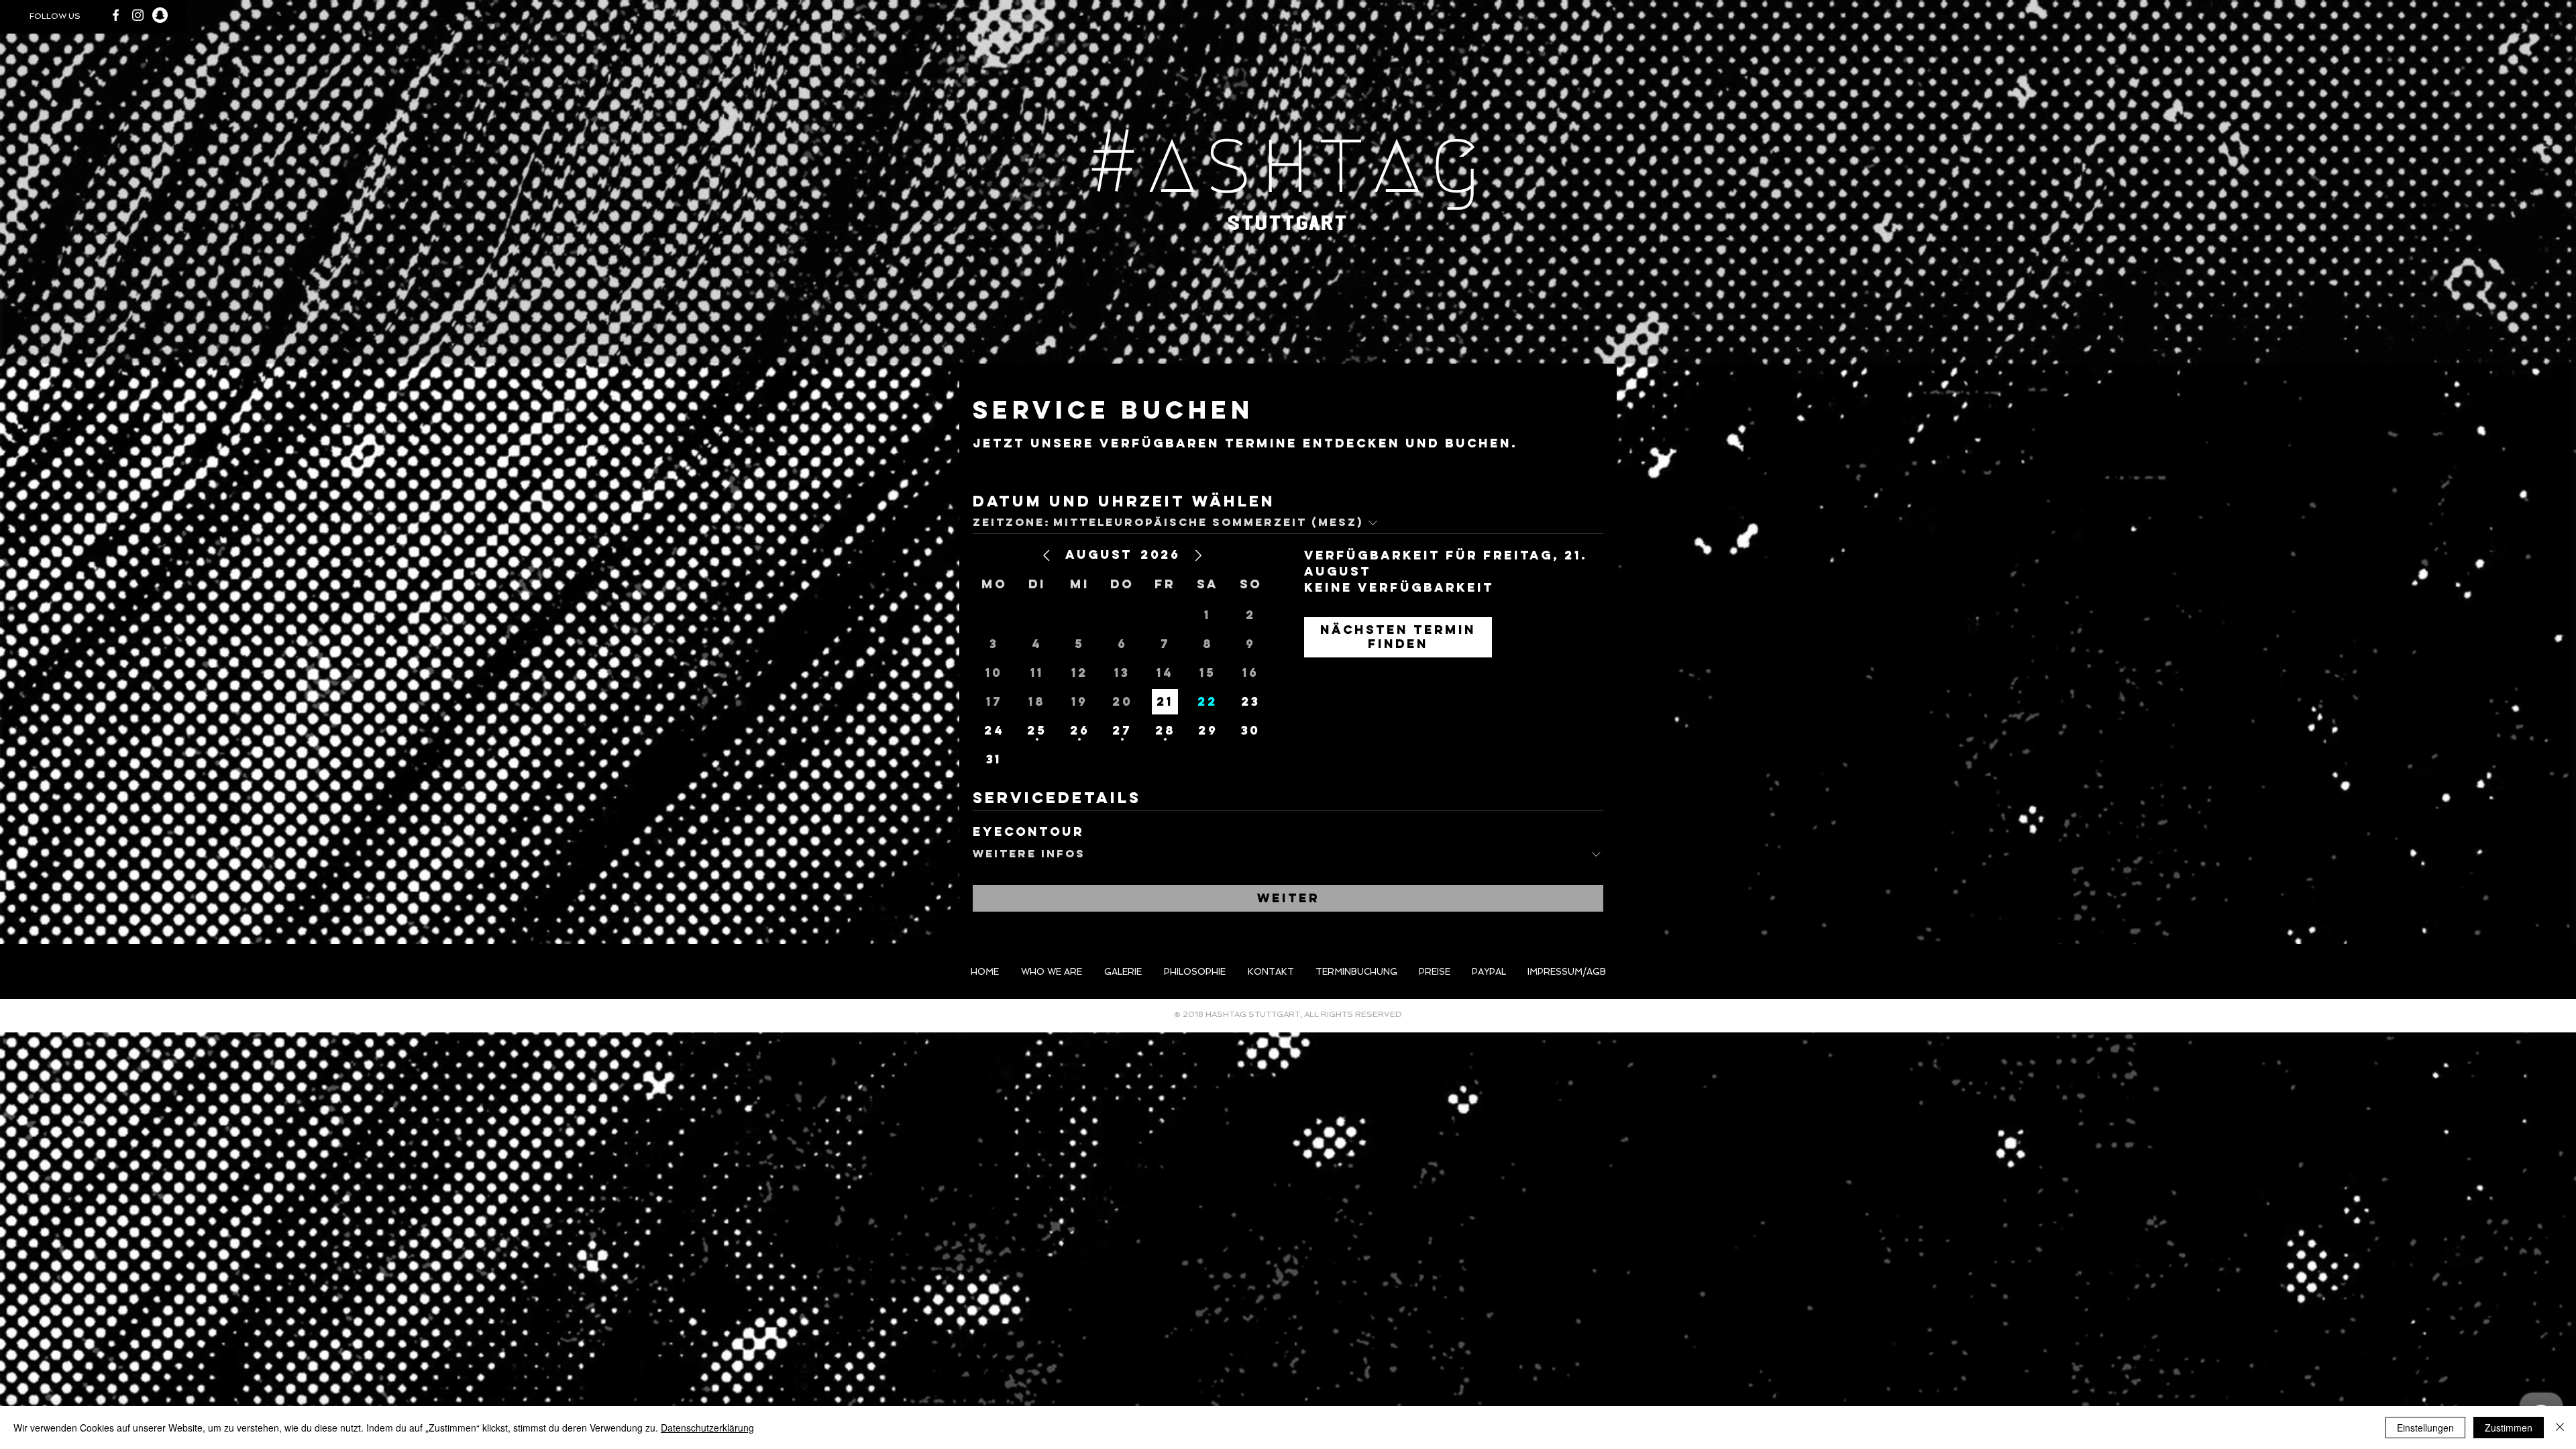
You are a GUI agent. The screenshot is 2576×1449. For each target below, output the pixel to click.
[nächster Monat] (1198, 555)
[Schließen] (2560, 1428)
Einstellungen (2425, 1428)
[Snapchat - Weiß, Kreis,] (160, 15)
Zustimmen (2509, 1428)
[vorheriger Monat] (1046, 555)
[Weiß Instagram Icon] (138, 15)
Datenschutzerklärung (707, 1428)
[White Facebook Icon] (116, 15)
